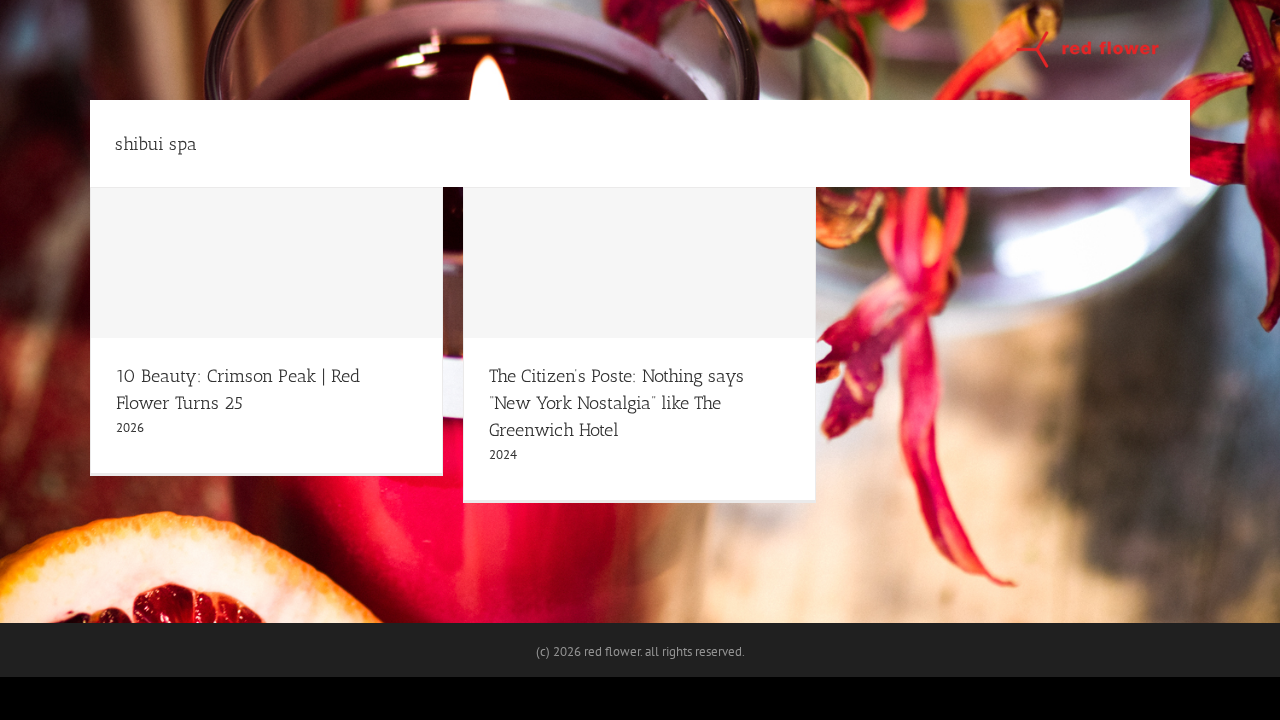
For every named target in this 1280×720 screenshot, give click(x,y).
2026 (130, 427)
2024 (503, 454)
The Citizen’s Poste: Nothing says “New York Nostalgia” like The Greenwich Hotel (616, 403)
